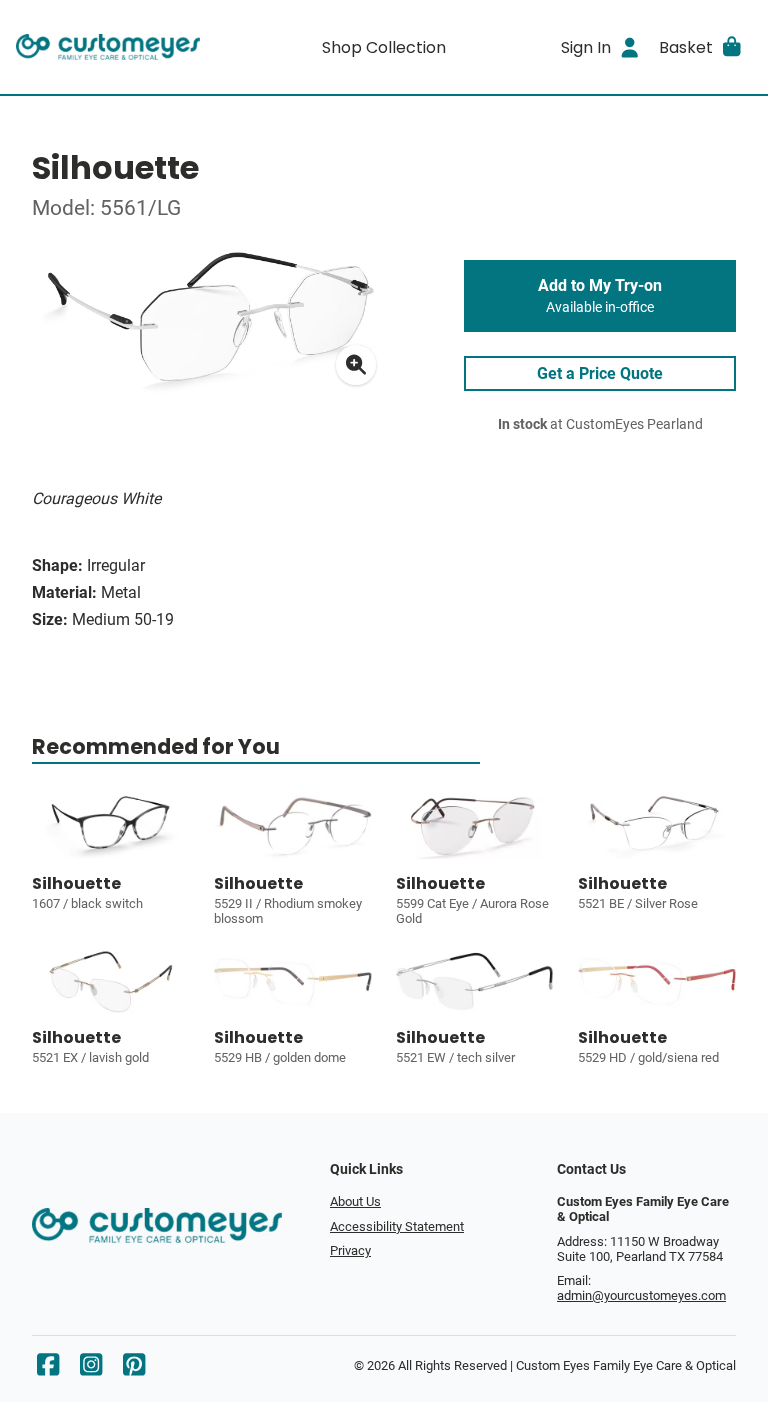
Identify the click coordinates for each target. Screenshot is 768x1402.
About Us (355, 1201)
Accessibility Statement (397, 1226)
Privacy (350, 1250)
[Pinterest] (134, 1369)
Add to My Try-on (600, 296)
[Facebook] (48, 1369)
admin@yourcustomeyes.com (641, 1295)
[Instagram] (91, 1369)
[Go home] (108, 47)
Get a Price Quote (600, 373)
